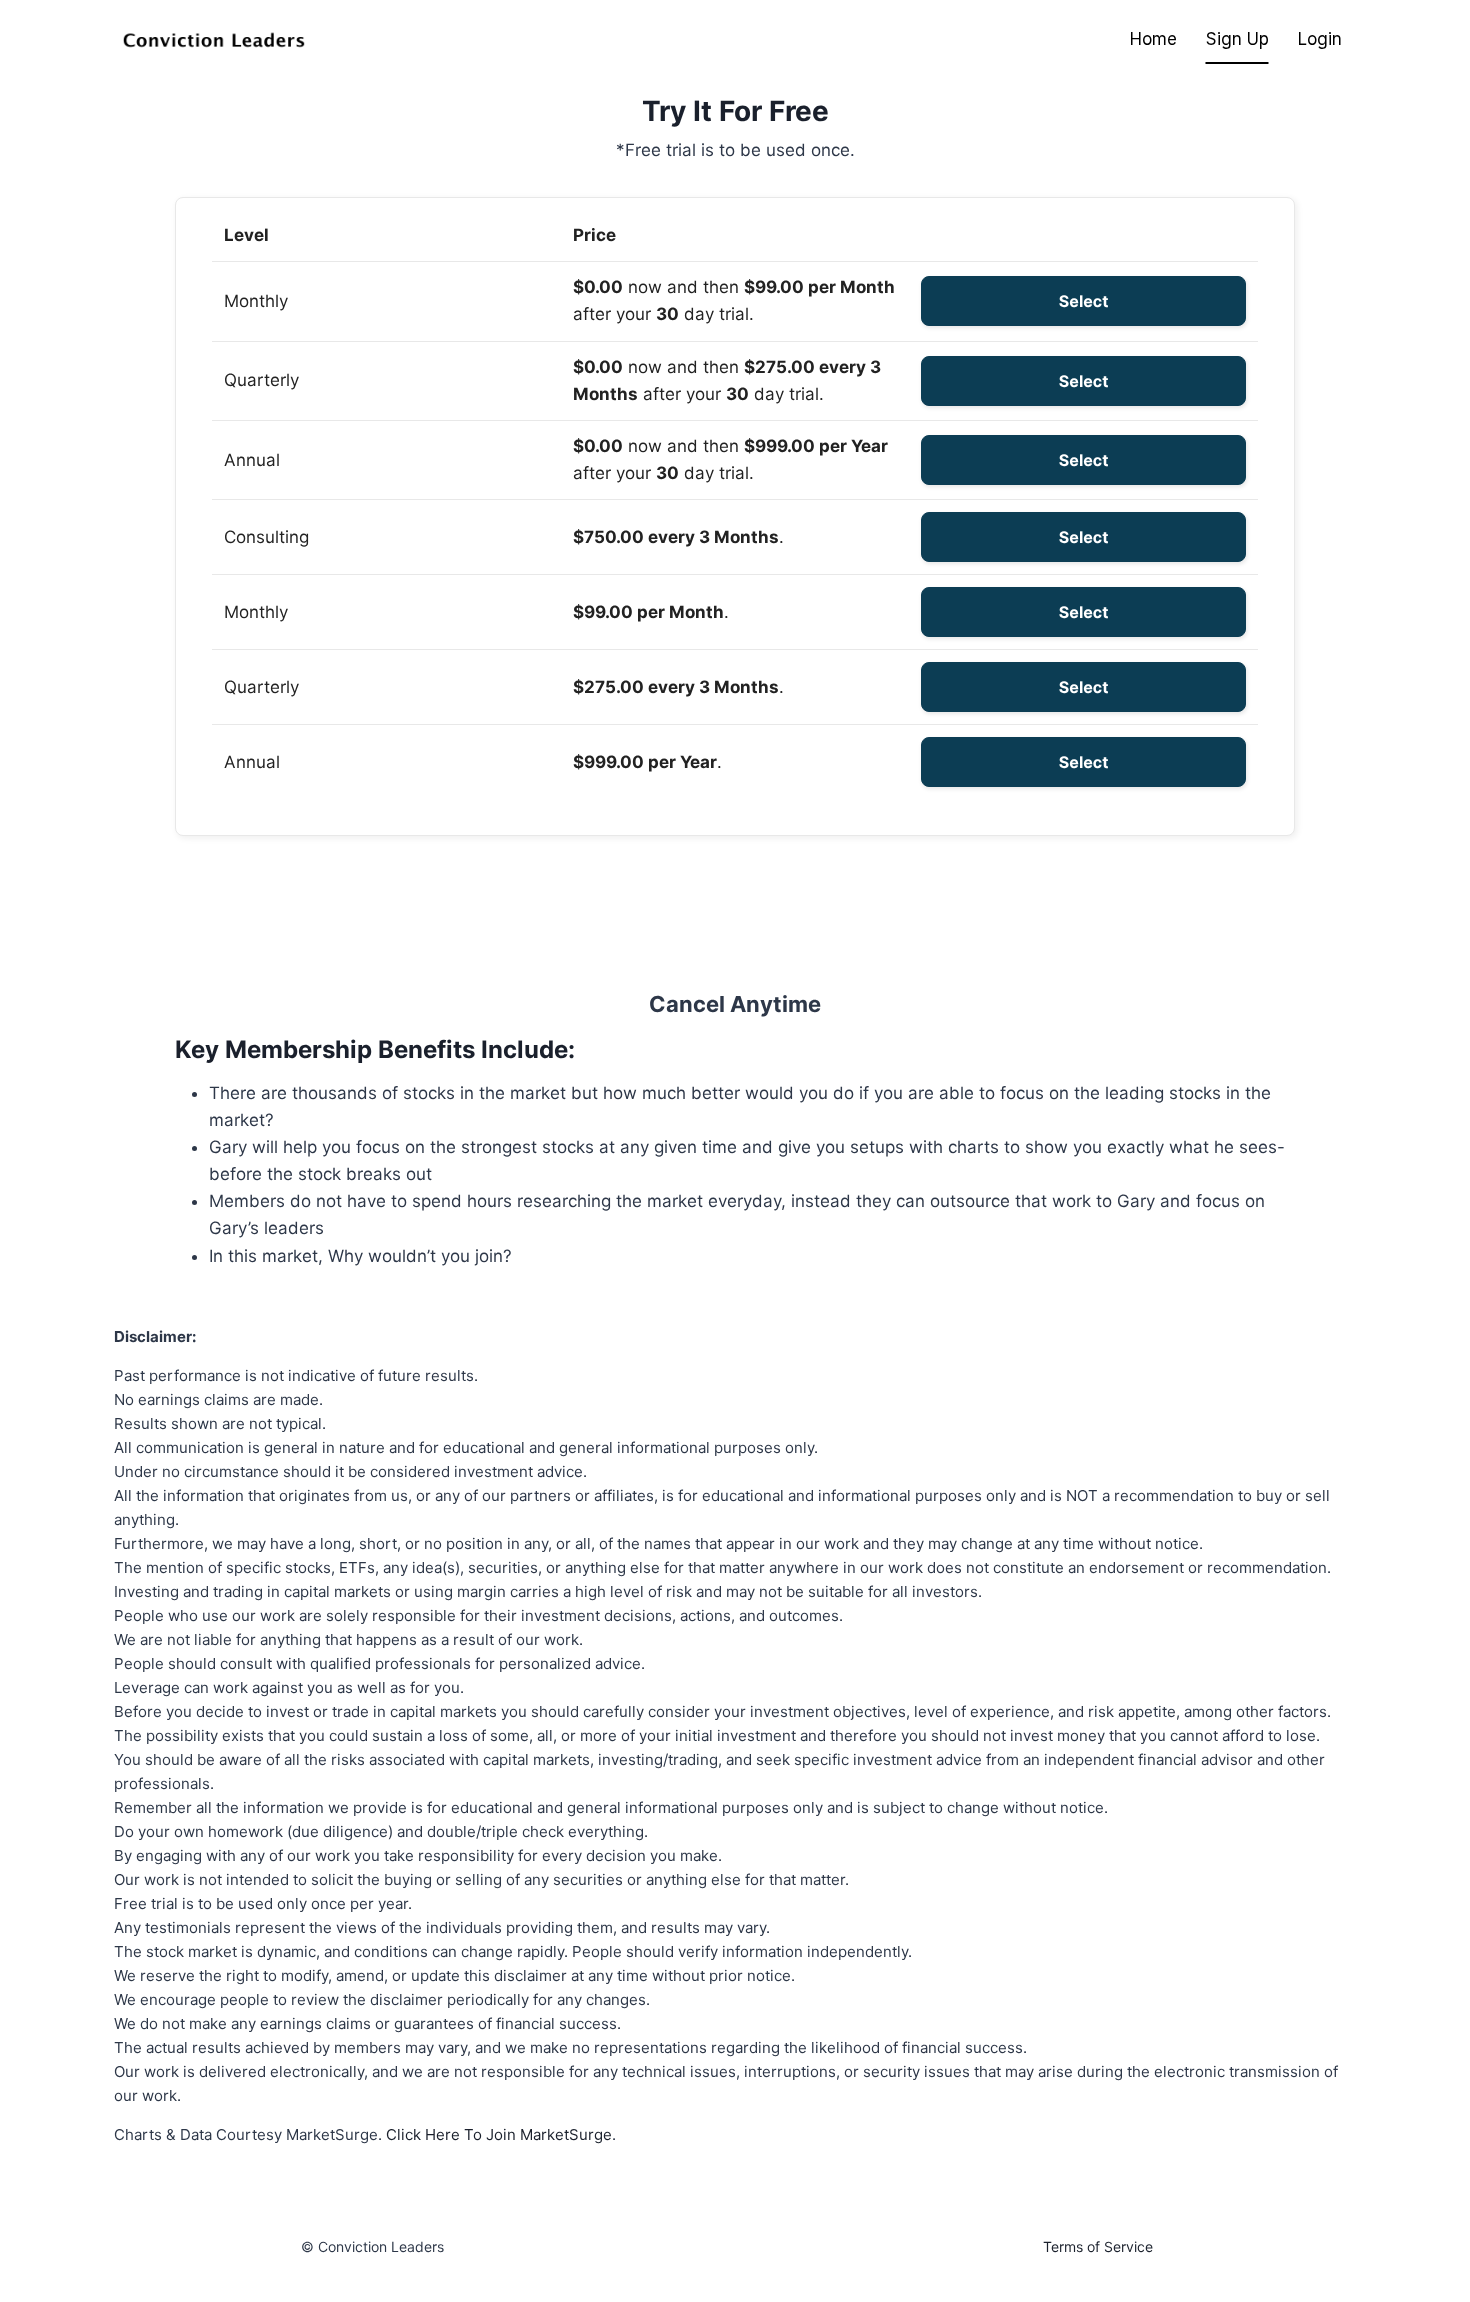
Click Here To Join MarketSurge (499, 2134)
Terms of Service (1098, 2246)
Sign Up (1237, 39)
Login (1320, 39)
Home (1153, 39)
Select (1084, 301)
